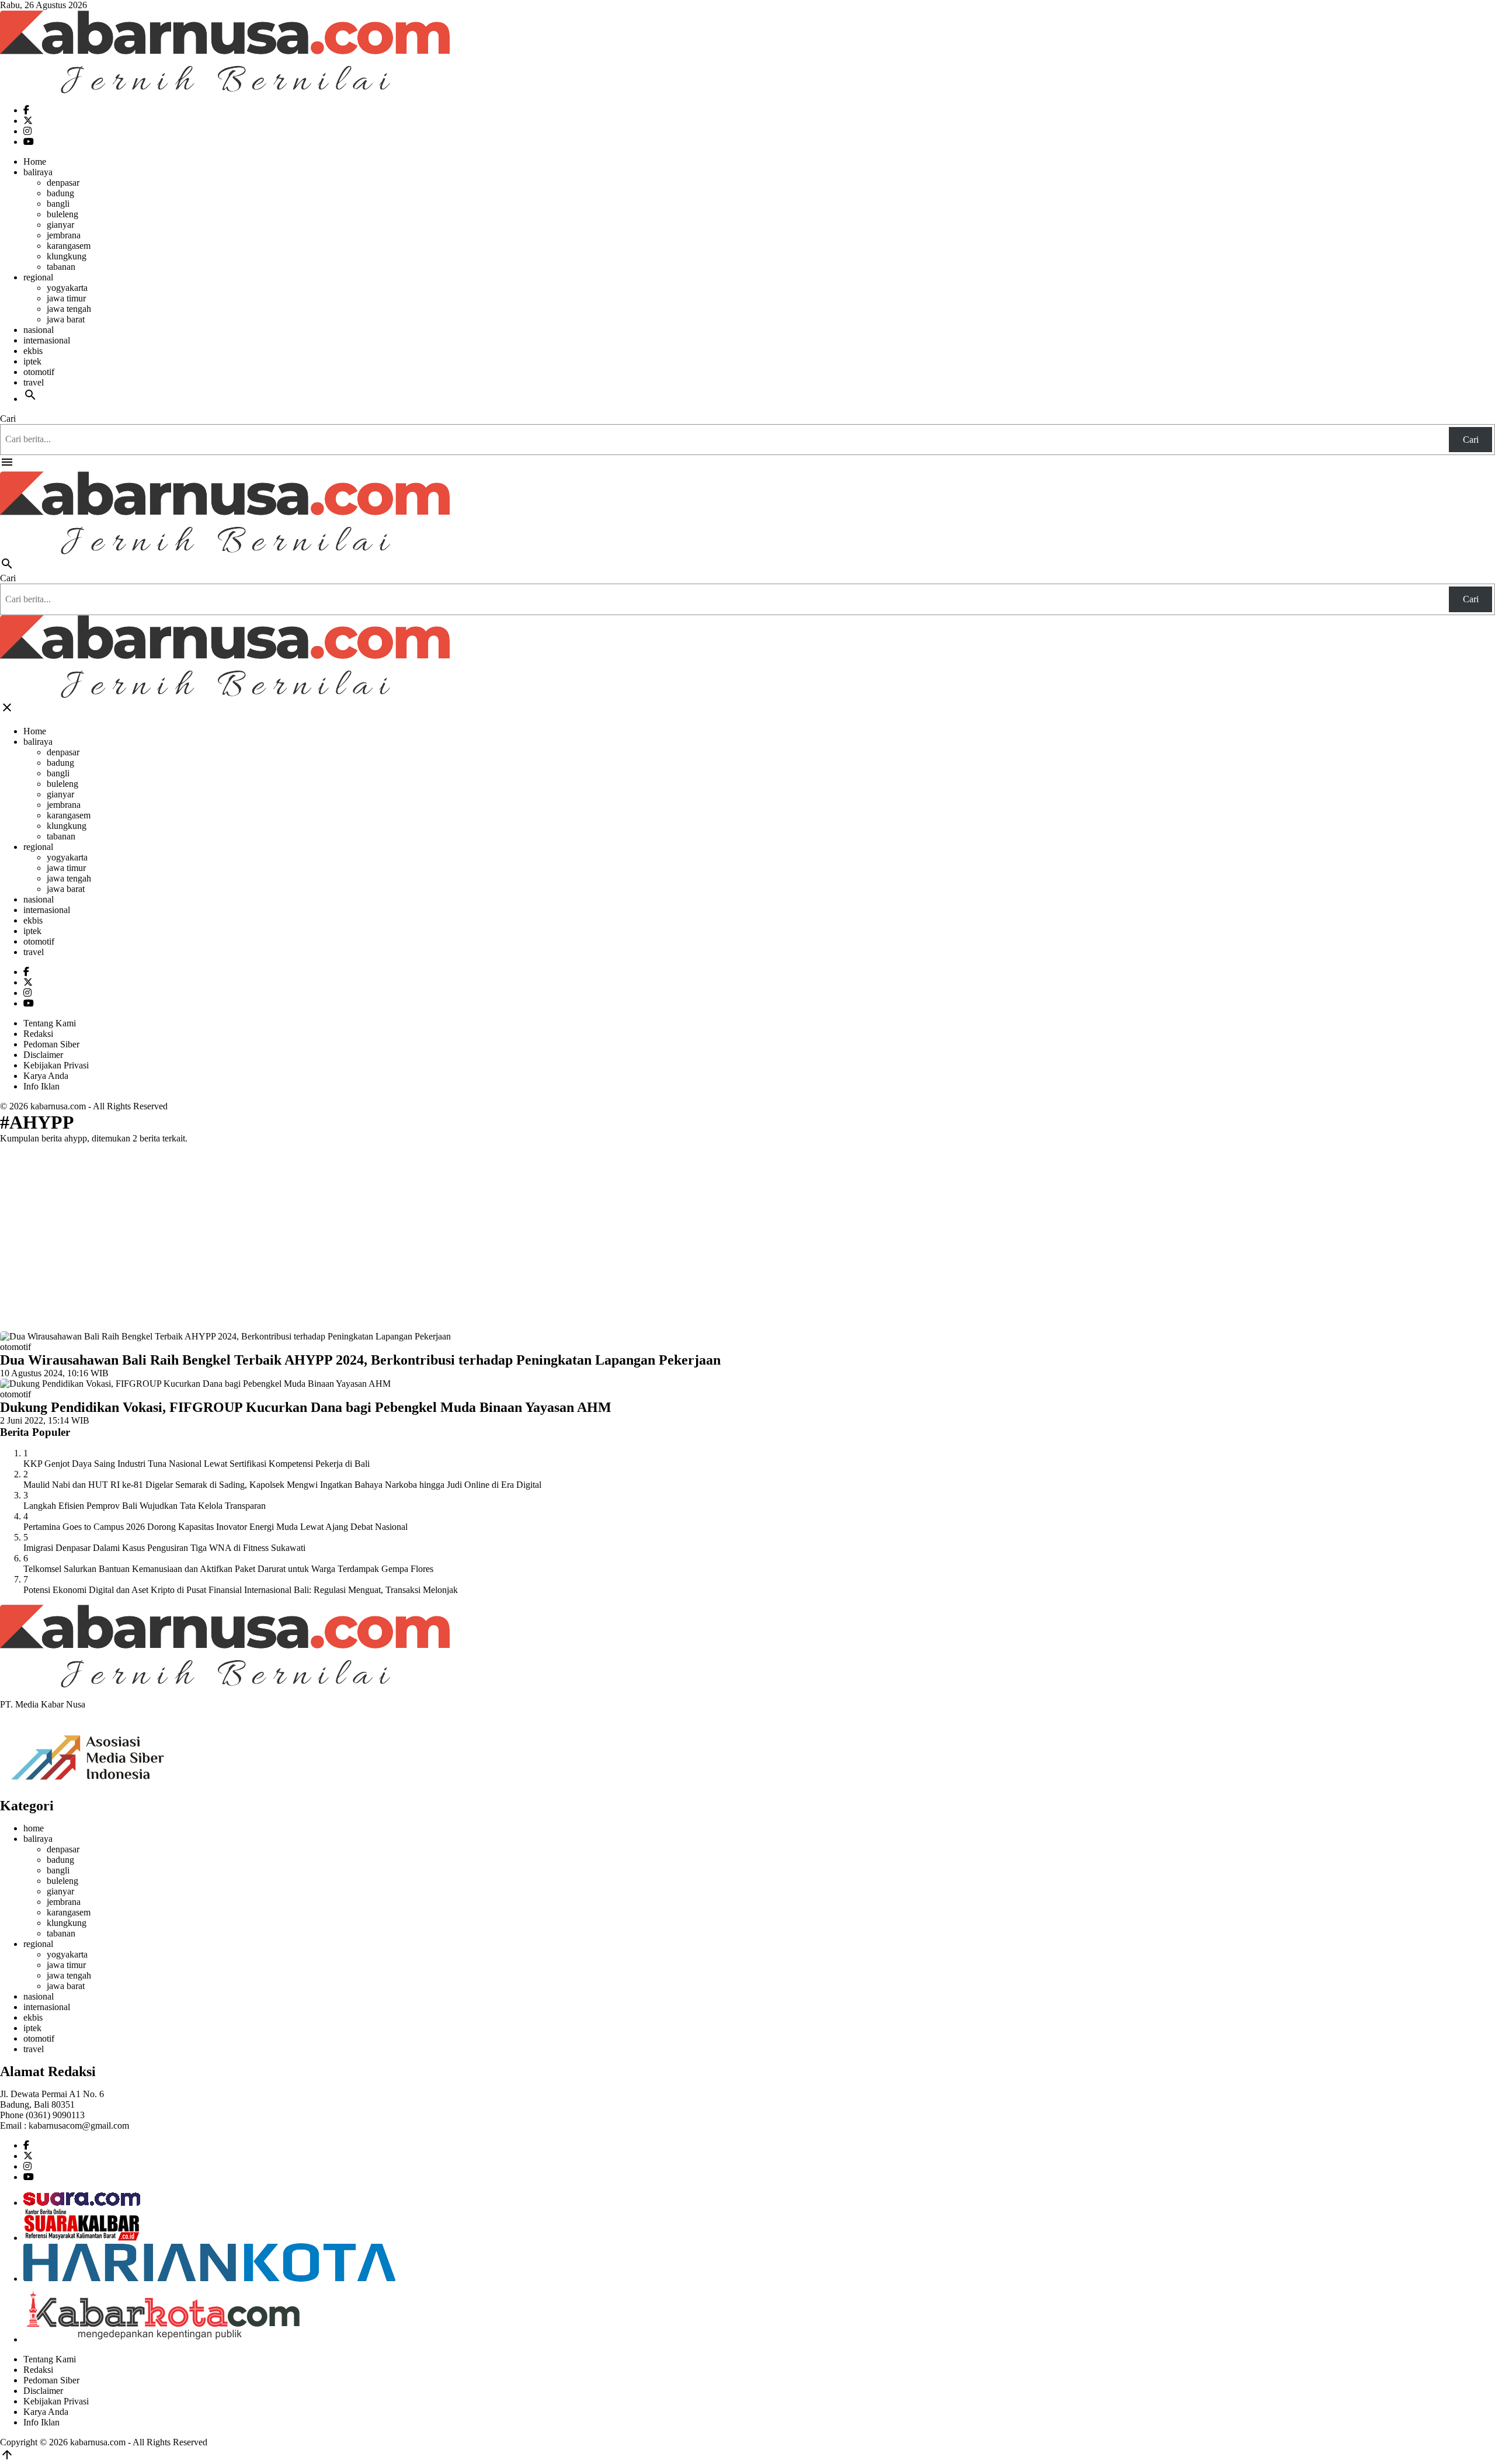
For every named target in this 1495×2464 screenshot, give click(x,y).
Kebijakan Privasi (56, 1065)
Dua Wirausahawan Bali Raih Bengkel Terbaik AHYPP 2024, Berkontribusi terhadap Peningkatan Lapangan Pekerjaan (360, 1360)
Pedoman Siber (51, 1044)
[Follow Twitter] (28, 121)
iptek (32, 361)
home (34, 1828)
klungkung (67, 256)
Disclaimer (43, 1055)
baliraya (38, 172)
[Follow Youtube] (29, 142)
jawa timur (66, 298)
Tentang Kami (50, 1023)
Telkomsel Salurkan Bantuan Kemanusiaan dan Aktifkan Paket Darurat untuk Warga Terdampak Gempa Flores (228, 1569)
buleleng (62, 214)
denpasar (63, 183)
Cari (8, 419)
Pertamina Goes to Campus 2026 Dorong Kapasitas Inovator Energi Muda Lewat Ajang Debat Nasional (215, 1527)
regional (38, 277)
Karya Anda (46, 1076)
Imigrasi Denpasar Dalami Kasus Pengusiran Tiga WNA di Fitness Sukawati (164, 1548)
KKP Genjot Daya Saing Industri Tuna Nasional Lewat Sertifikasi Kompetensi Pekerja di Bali (197, 1464)
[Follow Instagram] (27, 131)
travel (34, 382)
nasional (39, 330)
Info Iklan (41, 1086)
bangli (58, 204)
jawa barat (66, 319)
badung (60, 193)
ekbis (33, 351)
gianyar (60, 225)
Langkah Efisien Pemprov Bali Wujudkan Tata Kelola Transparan (145, 1506)
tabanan (61, 267)
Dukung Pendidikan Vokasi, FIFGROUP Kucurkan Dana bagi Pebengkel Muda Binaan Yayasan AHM (306, 1407)
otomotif (39, 372)
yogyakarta (67, 288)
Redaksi (38, 1034)
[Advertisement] (747, 1235)
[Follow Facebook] (26, 110)
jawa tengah (69, 309)
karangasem (69, 246)
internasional (47, 340)
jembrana (64, 235)
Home (35, 162)
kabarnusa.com (58, 1106)
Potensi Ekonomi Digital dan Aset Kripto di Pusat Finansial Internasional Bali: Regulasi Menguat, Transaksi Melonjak (241, 1590)
